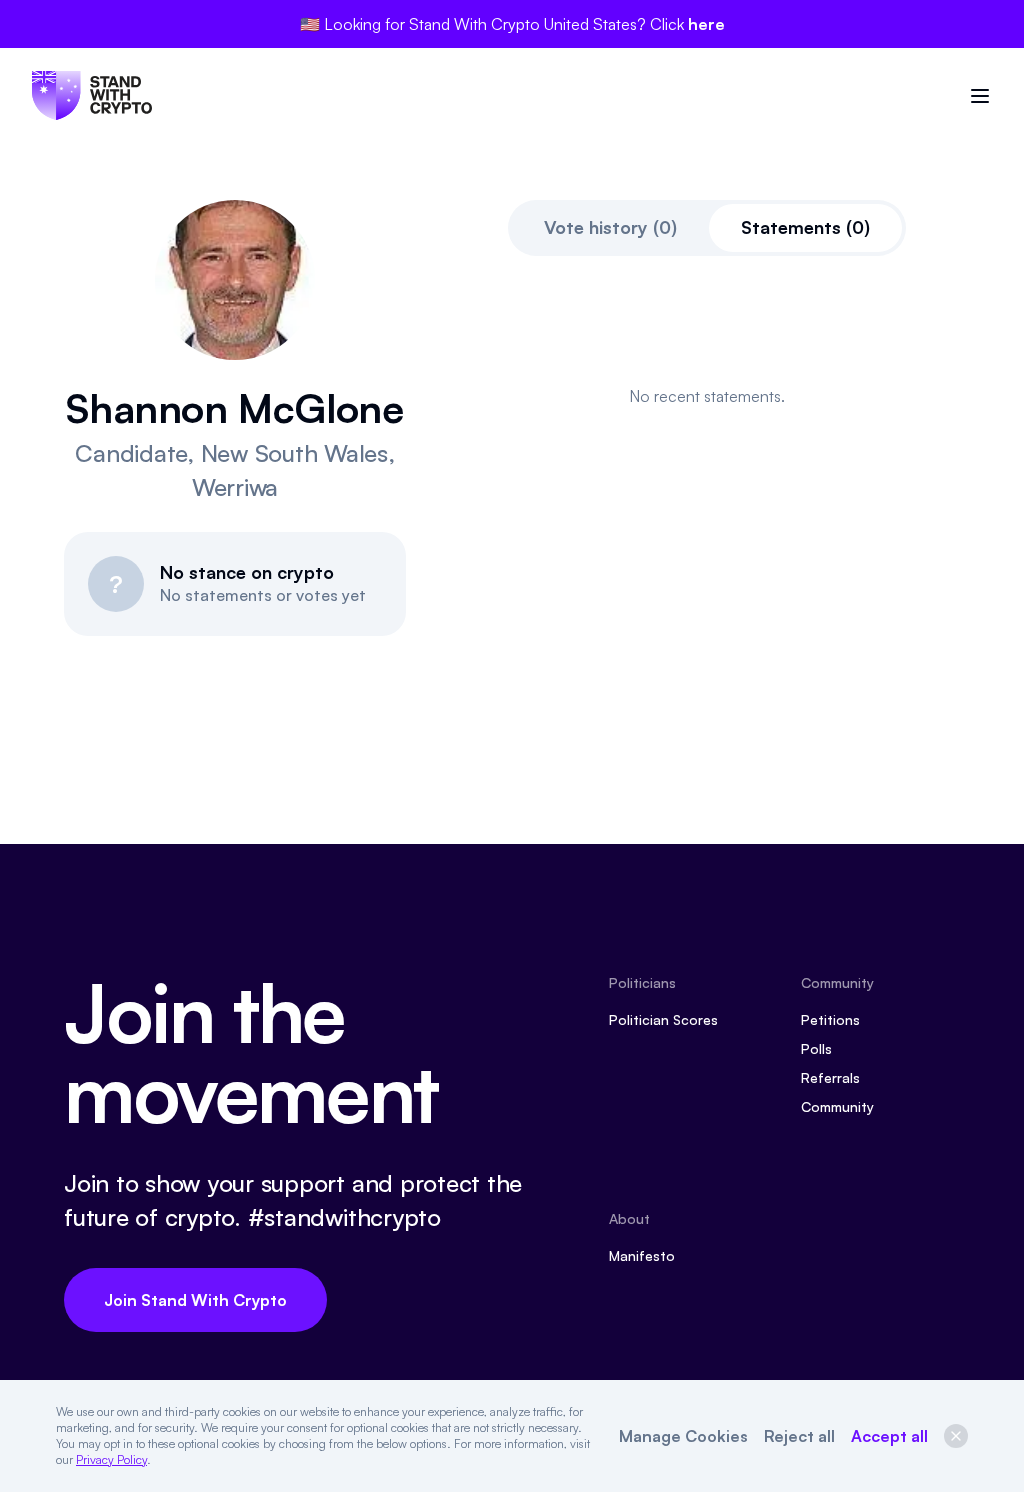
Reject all (799, 1436)
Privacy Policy (111, 1459)
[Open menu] (980, 96)
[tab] (610, 228)
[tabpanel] (707, 396)
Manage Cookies (683, 1436)
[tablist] (707, 228)
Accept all (889, 1436)
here (706, 24)
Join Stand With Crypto (195, 1300)
